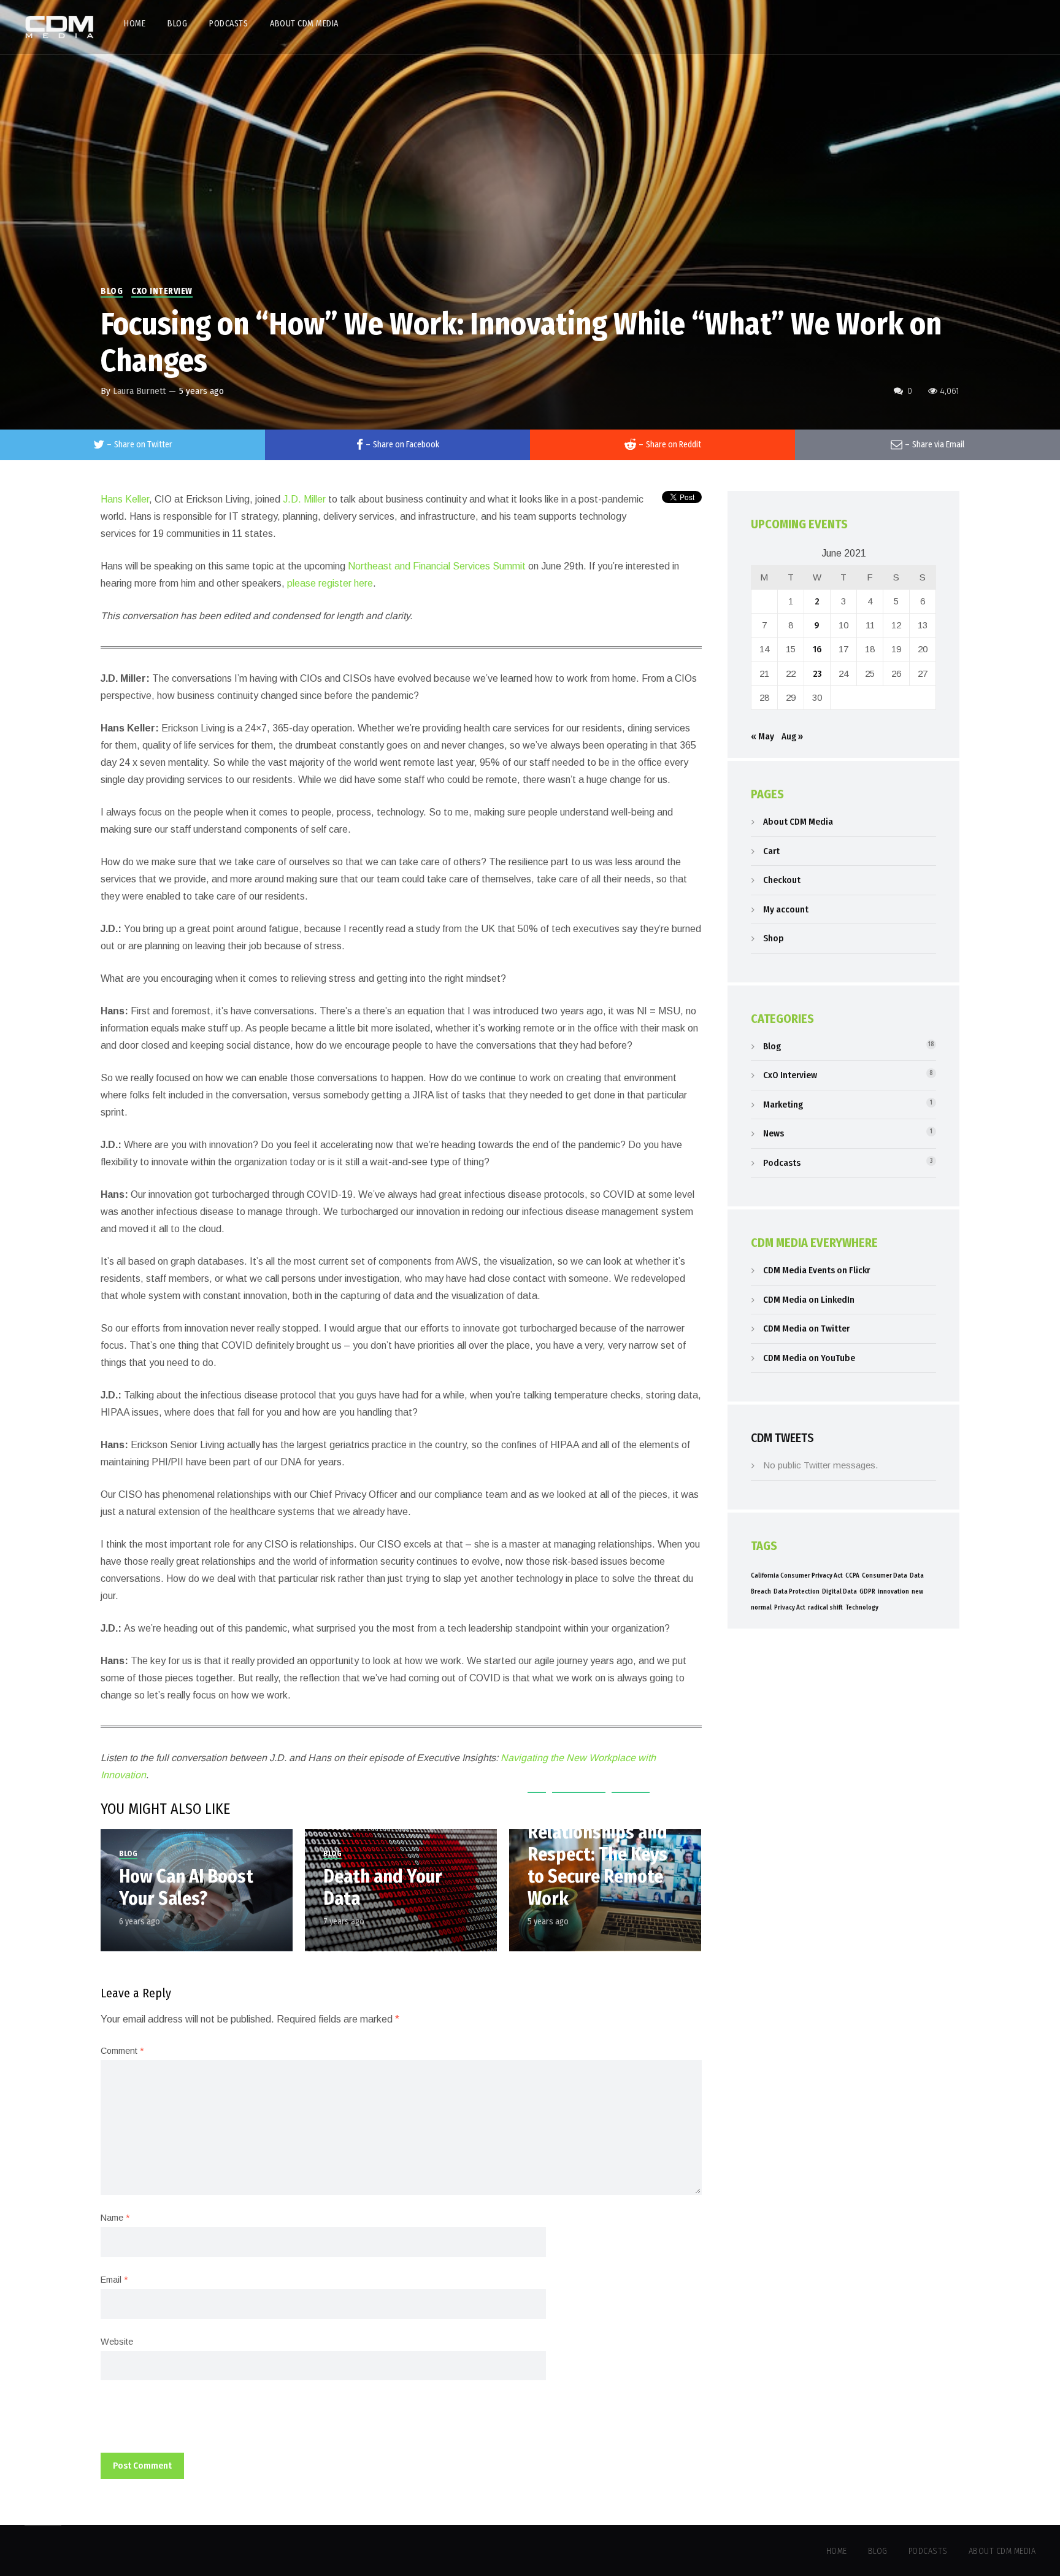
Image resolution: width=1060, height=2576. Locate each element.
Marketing (783, 1105)
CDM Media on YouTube (809, 1358)
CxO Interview (162, 291)
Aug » (792, 736)
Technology (862, 1607)
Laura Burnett (139, 391)
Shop (774, 938)
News (774, 1133)
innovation (893, 1591)
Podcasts (782, 1163)
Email (114, 2280)
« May (762, 736)
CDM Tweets (782, 1438)
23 (817, 674)
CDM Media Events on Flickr (816, 1270)
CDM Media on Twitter (806, 1328)
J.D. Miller (304, 499)
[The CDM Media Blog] (60, 27)
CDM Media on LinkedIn (809, 1300)
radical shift (825, 1607)
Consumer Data (885, 1575)
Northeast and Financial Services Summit (437, 566)
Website (117, 2342)
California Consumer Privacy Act (797, 1575)
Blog (112, 291)
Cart (771, 851)
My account (786, 909)
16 (817, 649)
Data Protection (797, 1591)
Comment (122, 2051)
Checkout (782, 880)
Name (115, 2218)
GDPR (867, 1591)
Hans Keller (125, 499)
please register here (330, 583)
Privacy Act (790, 1607)
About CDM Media (798, 822)
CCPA (852, 1575)
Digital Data (839, 1591)
